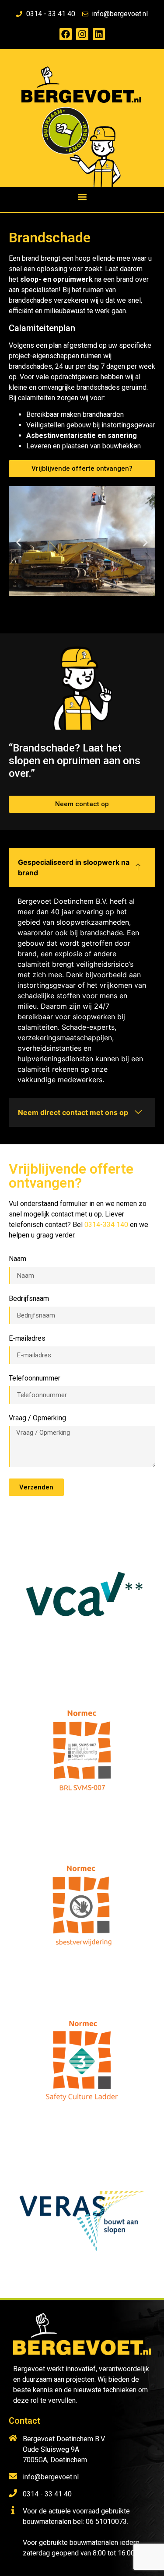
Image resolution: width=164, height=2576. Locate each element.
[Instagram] (82, 34)
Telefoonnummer (35, 1379)
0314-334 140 (106, 1225)
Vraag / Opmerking (37, 1418)
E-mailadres (27, 1339)
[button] (82, 197)
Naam (17, 1259)
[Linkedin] (99, 34)
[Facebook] (66, 34)
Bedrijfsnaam (29, 1299)
